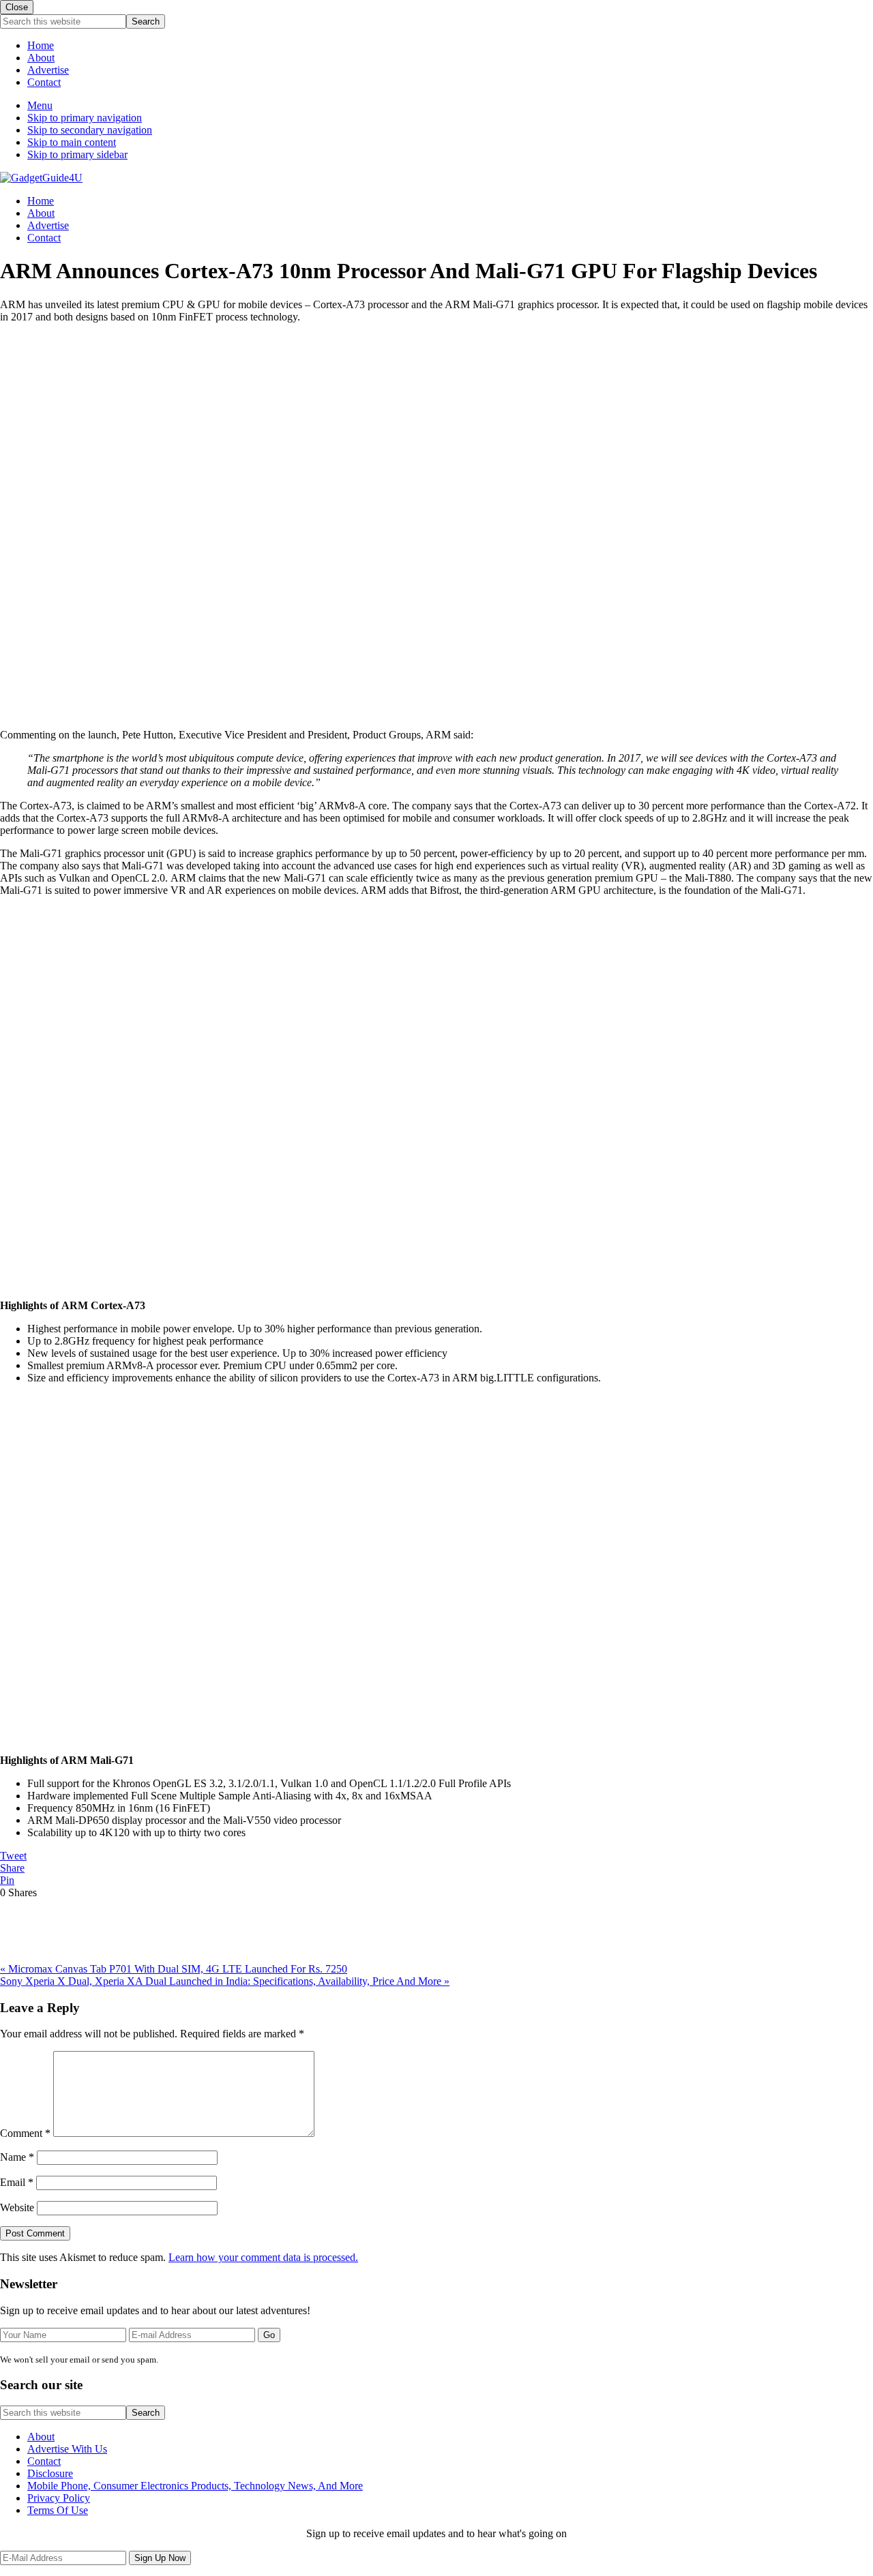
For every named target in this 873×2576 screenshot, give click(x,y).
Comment (25, 2133)
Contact (44, 82)
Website (17, 2207)
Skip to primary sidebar (77, 154)
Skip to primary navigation (85, 118)
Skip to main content (72, 142)
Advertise (48, 70)
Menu (40, 105)
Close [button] (17, 7)
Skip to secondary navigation (90, 130)
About (41, 58)
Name (17, 2157)
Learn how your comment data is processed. (263, 2257)
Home (41, 45)
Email (17, 2182)
